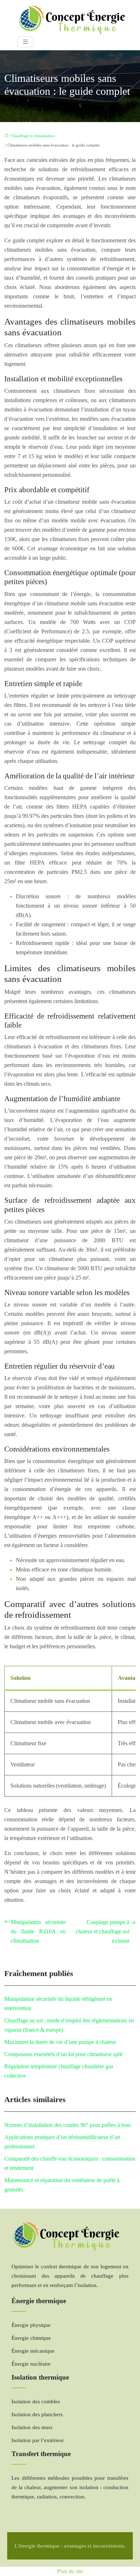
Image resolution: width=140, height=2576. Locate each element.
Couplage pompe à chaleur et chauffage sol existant (102, 1931)
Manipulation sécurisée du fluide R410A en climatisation (38, 1931)
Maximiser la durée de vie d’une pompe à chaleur (60, 2042)
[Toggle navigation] (25, 42)
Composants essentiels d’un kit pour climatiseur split (63, 2054)
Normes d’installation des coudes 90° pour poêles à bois (67, 2125)
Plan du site (70, 2571)
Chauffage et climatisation (33, 136)
